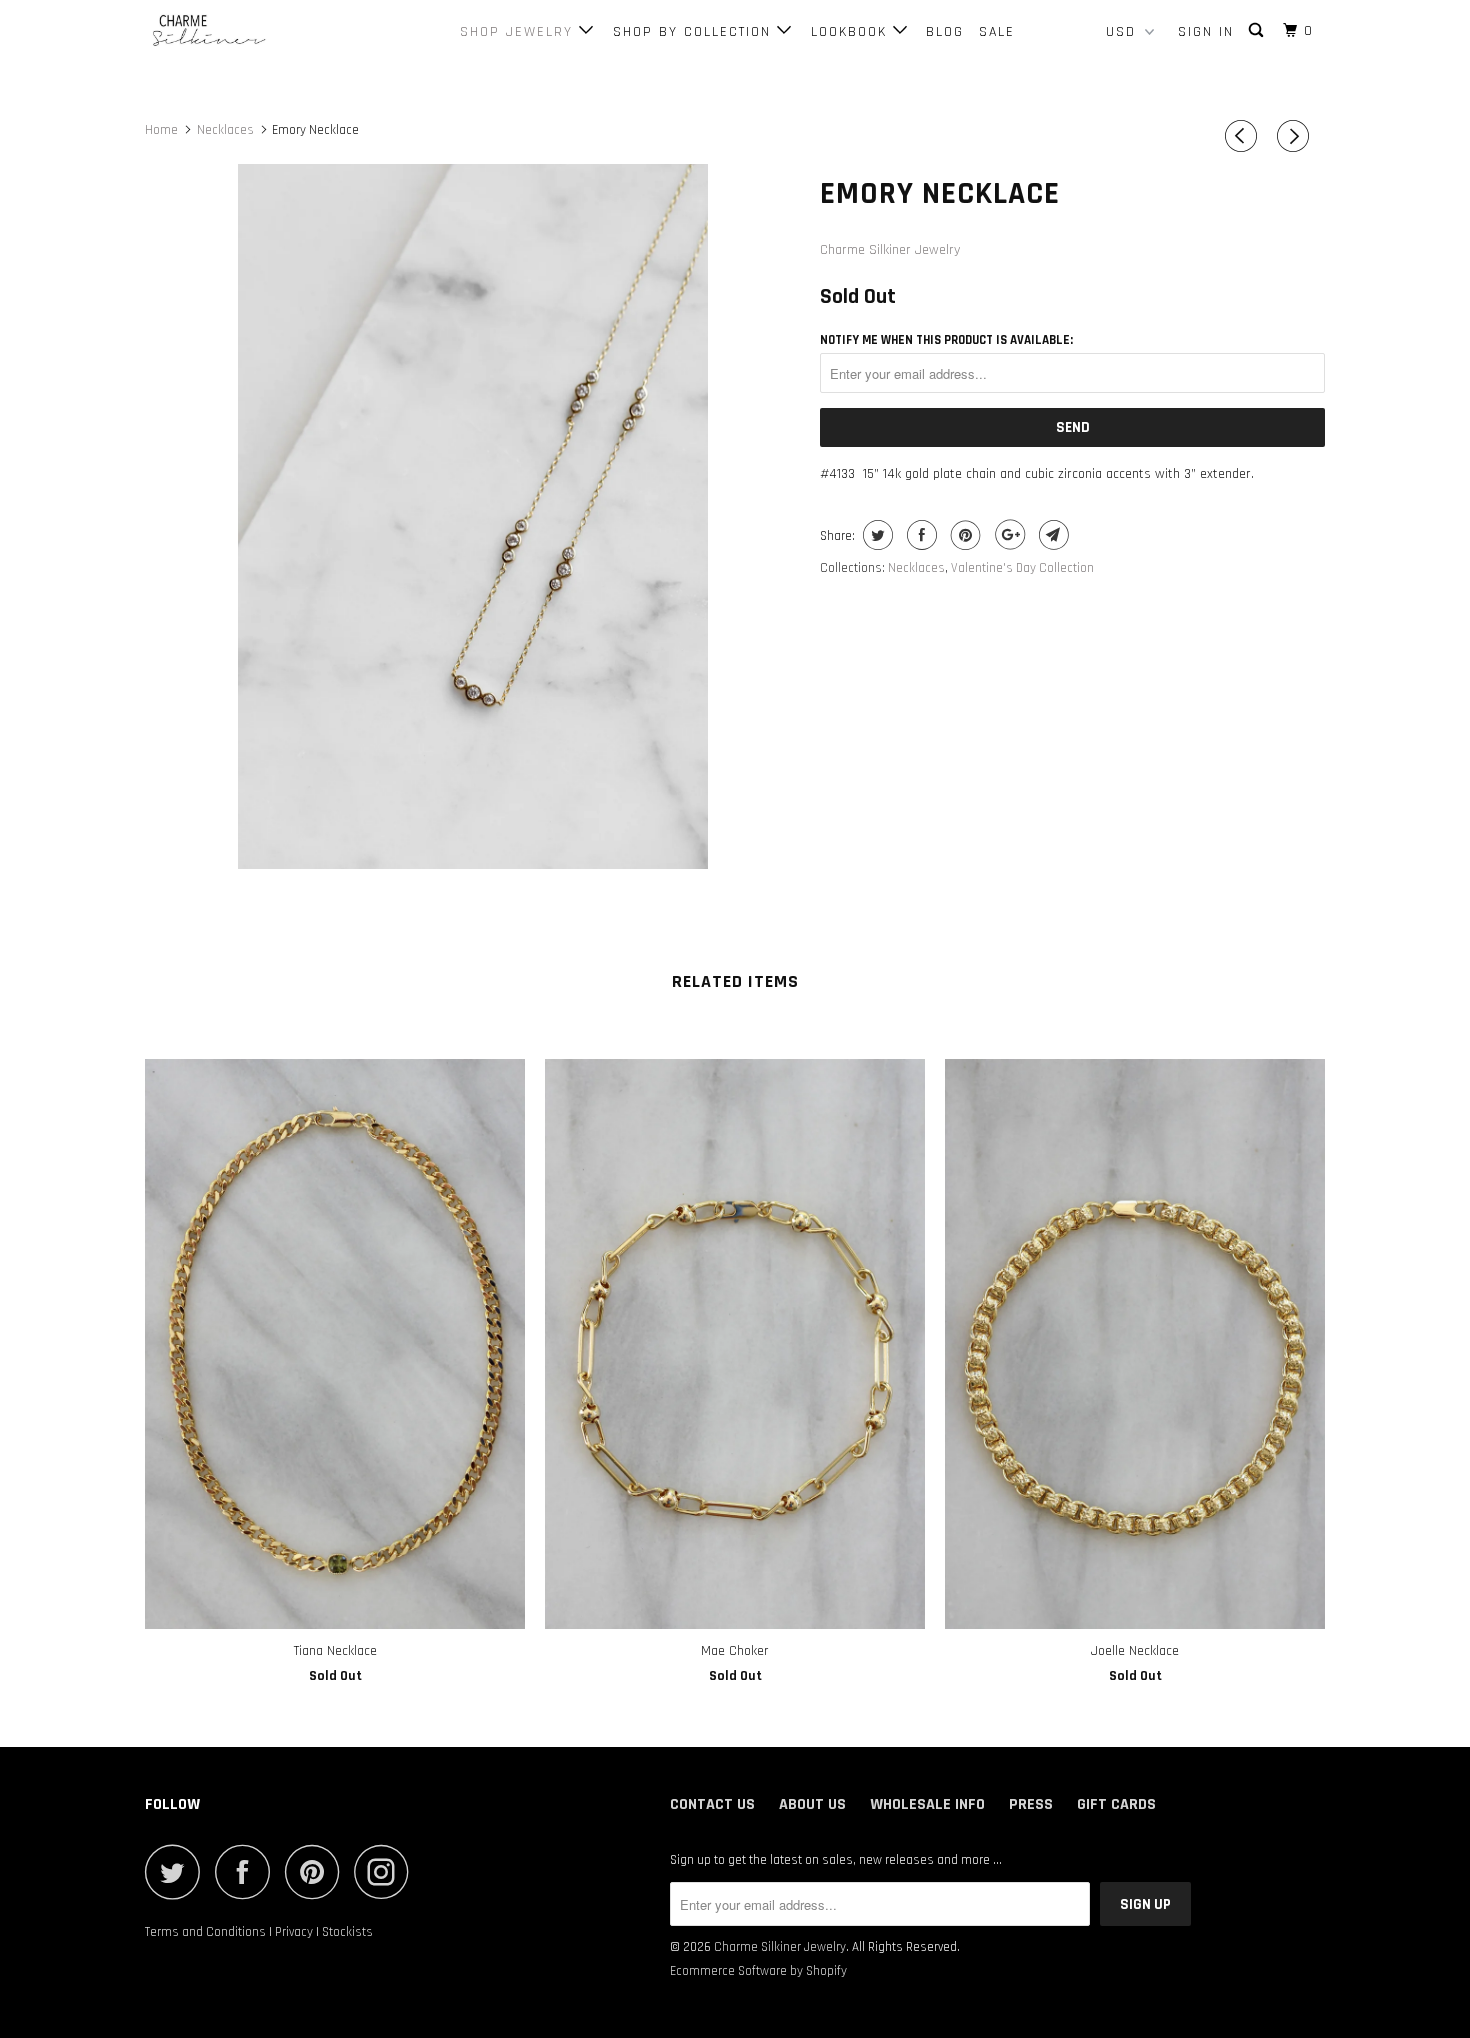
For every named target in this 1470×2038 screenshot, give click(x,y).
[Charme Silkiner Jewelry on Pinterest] (317, 1871)
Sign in (1206, 32)
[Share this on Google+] (1007, 535)
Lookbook (852, 32)
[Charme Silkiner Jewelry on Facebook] (248, 1871)
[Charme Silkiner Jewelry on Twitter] (178, 1871)
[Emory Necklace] (472, 516)
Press (1031, 1804)
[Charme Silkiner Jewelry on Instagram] (387, 1871)
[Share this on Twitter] (875, 535)
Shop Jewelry (519, 32)
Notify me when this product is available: (946, 340)
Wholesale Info (927, 1804)
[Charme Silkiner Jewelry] (247, 31)
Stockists (347, 1932)
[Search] (1258, 31)
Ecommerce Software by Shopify (758, 1971)
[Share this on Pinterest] (963, 535)
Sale (997, 32)
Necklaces (916, 568)
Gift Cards (1116, 1804)
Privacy (294, 1932)
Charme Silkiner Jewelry (890, 250)
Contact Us (712, 1804)
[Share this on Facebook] (919, 535)
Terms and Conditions (205, 1932)
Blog (945, 32)
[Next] (1296, 136)
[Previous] (1244, 136)
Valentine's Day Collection (1022, 568)
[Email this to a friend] (1051, 535)
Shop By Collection (695, 32)
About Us (812, 1804)
